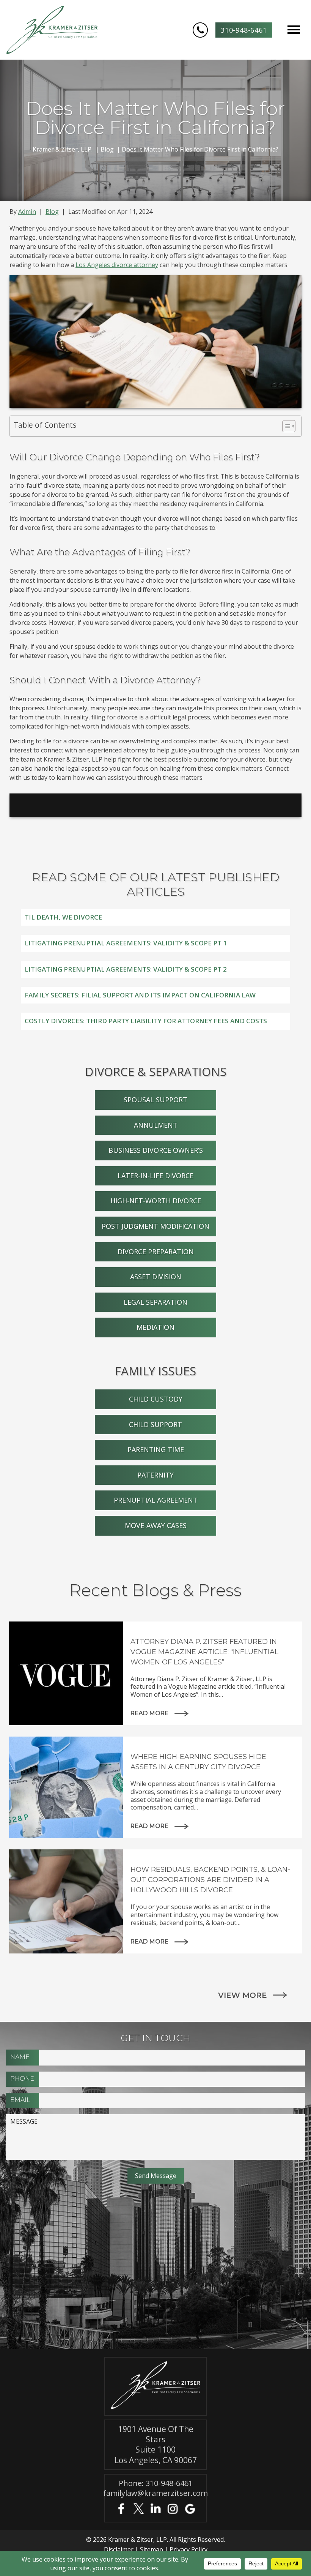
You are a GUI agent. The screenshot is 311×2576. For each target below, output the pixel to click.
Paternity (155, 1475)
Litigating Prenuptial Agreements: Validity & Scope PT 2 (126, 969)
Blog (52, 212)
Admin (27, 212)
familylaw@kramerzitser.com (155, 2493)
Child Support (155, 1424)
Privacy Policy (188, 2549)
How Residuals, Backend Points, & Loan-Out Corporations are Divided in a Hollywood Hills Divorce (210, 1880)
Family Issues (155, 1371)
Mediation (155, 1327)
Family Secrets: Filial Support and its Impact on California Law (140, 995)
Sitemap (152, 2549)
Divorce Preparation (156, 1252)
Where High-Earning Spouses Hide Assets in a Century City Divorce (198, 1762)
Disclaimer (119, 2549)
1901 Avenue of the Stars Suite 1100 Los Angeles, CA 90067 (156, 2445)
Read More (149, 1713)
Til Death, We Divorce (63, 917)
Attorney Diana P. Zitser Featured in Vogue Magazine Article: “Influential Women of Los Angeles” (204, 1652)
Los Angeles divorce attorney (117, 265)
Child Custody (156, 1399)
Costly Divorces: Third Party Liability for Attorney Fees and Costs (146, 1021)
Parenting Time (156, 1449)
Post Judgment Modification (155, 1226)
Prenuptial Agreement (156, 1500)
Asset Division (156, 1277)
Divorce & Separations (156, 1071)
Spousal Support (155, 1100)
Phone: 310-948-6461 (156, 2483)
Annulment (156, 1125)
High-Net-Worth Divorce (156, 1201)
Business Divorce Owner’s (156, 1150)
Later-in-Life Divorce (155, 1176)
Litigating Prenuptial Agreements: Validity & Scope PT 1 (126, 943)
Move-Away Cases (156, 1525)
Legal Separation (155, 1302)
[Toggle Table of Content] (285, 426)
